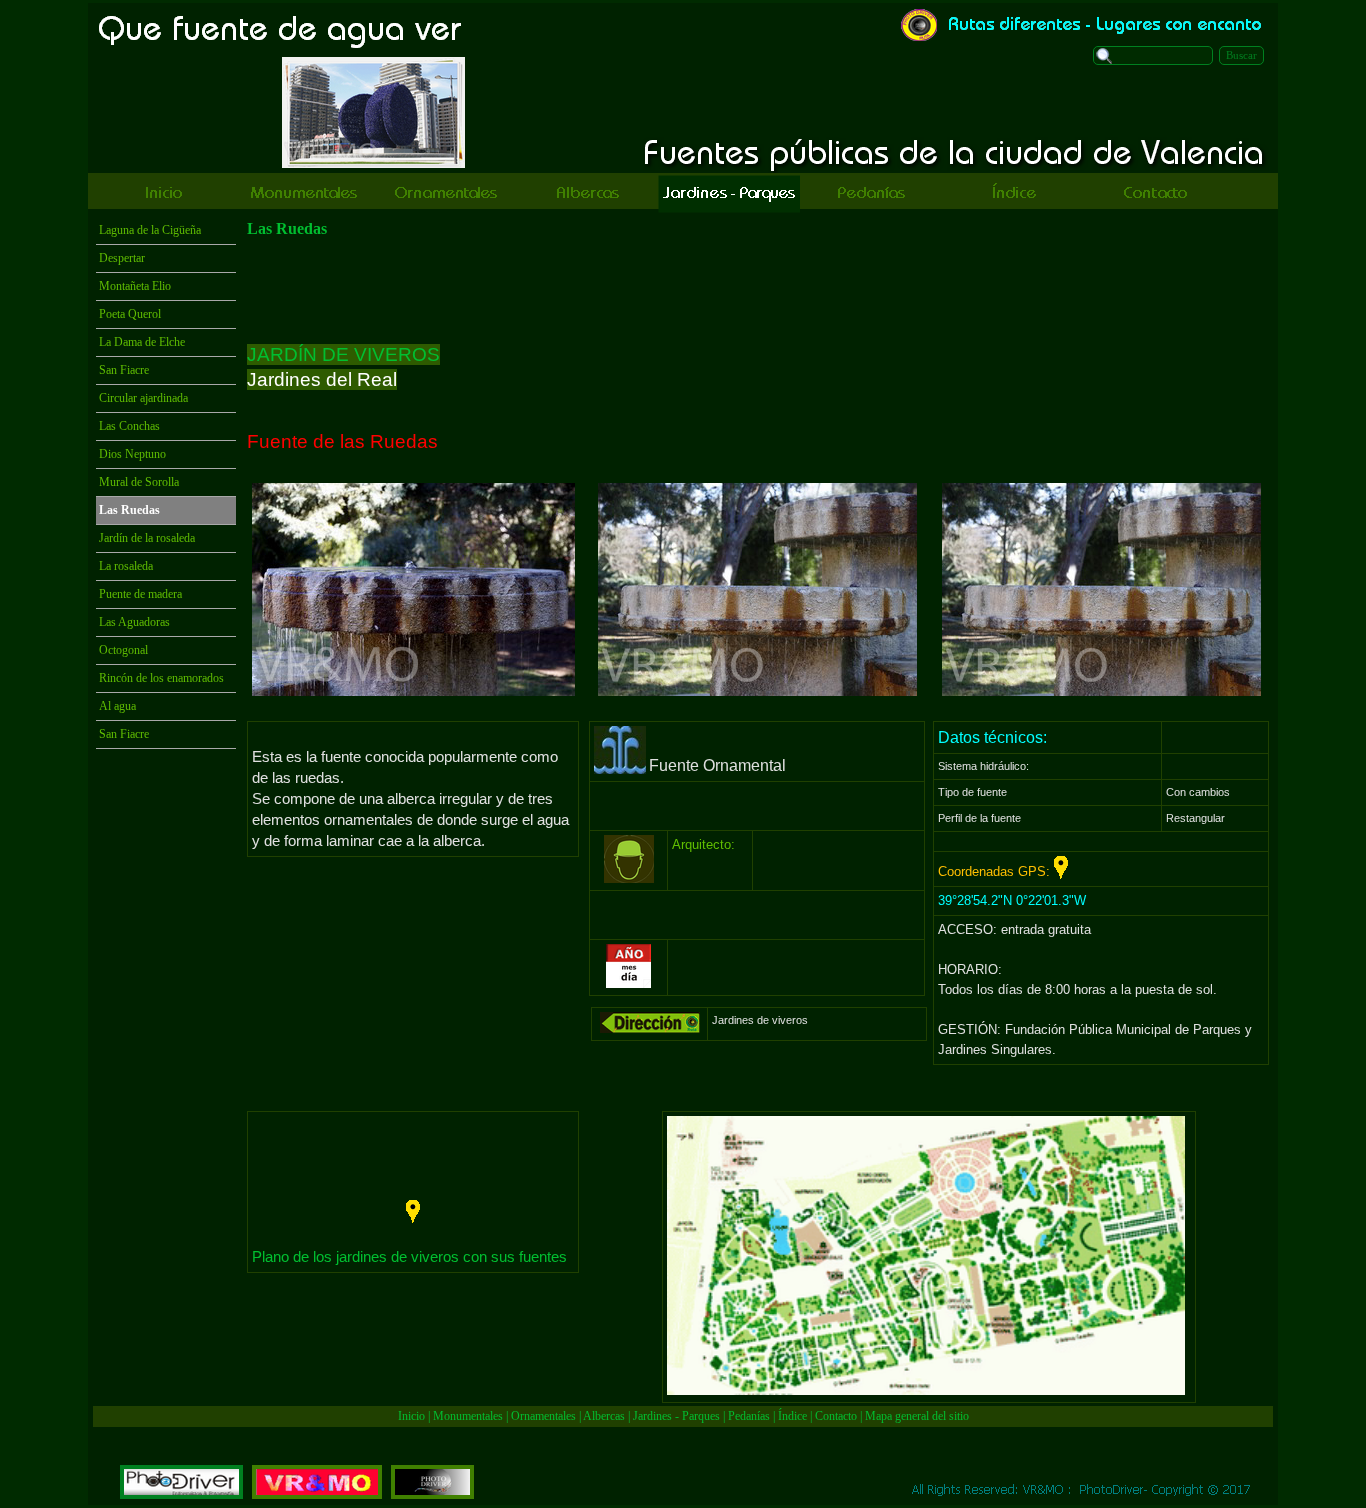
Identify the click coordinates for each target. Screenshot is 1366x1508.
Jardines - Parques (676, 1416)
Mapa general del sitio (917, 1416)
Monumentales (469, 1416)
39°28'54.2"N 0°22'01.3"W (1012, 900)
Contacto (836, 1416)
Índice (792, 1416)
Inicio (411, 1416)
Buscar (1241, 55)
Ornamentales (543, 1416)
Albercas (604, 1416)
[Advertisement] (757, 291)
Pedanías (749, 1416)
